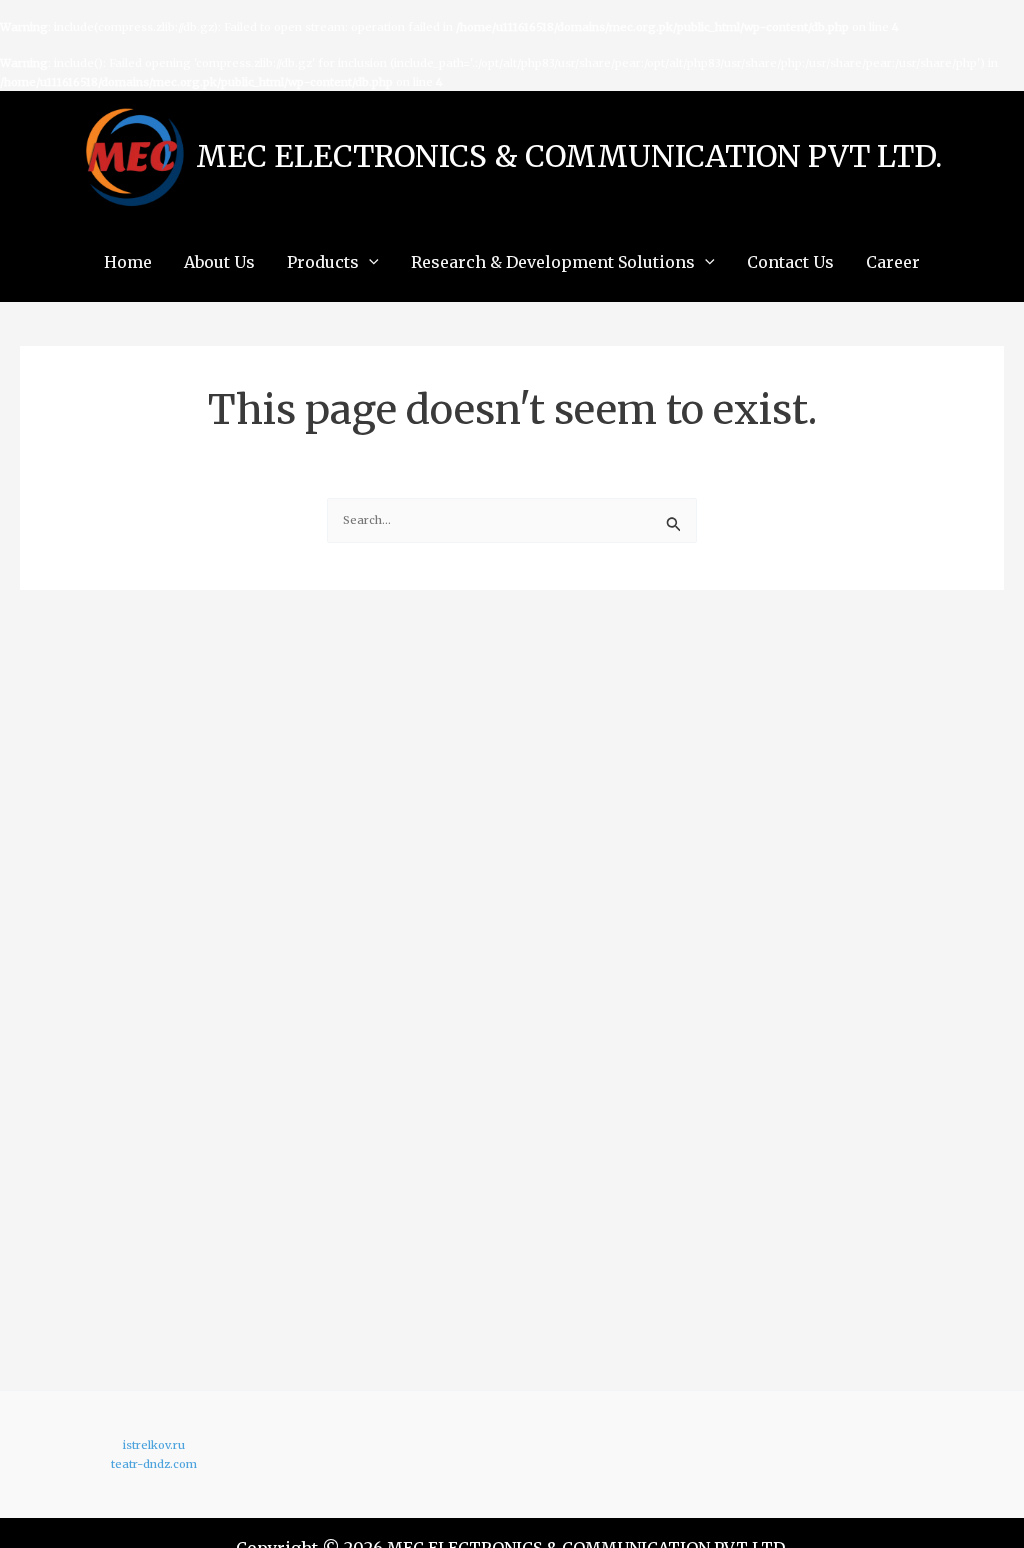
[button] (369, 262)
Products (323, 262)
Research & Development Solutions (553, 262)
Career (893, 262)
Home (128, 262)
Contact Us (790, 262)
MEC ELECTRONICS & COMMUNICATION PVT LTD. (569, 156)
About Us (219, 262)
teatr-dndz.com (154, 1464)
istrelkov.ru (154, 1445)
